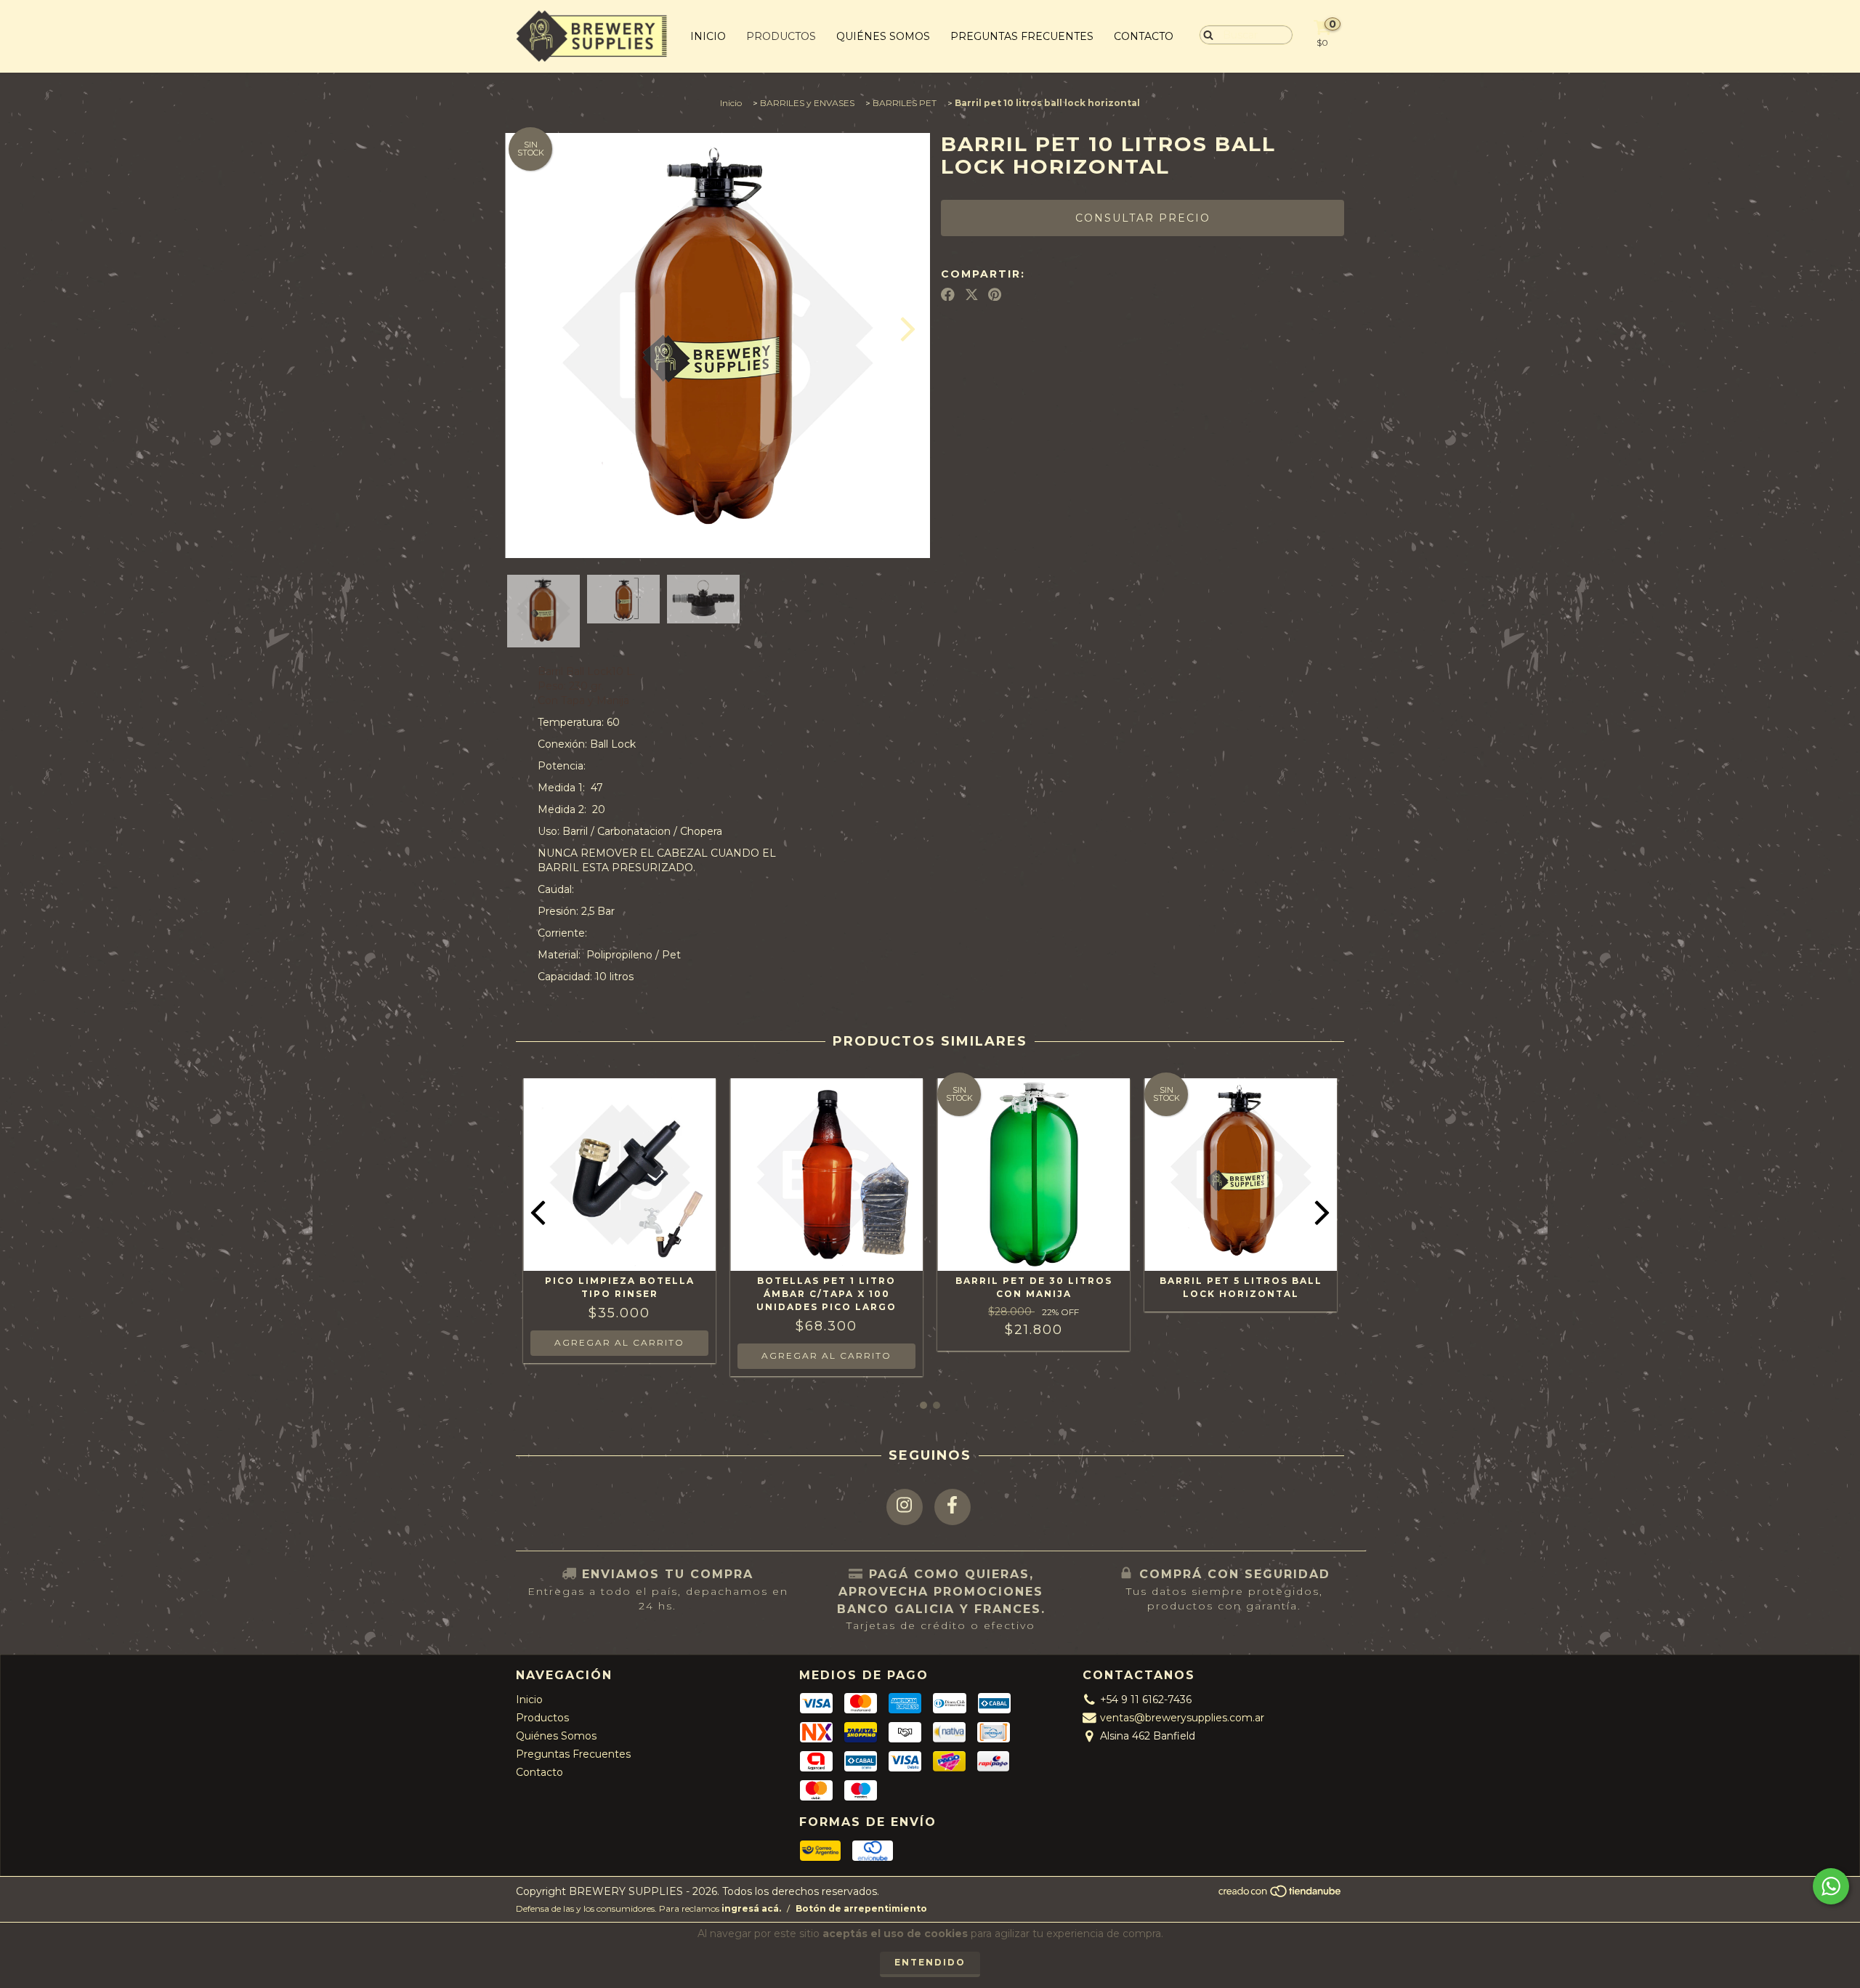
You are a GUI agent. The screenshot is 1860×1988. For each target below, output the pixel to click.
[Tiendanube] (1281, 1895)
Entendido (930, 1962)
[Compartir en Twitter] (972, 294)
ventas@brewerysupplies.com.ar (1182, 1718)
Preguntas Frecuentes (1022, 36)
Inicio (708, 36)
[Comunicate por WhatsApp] (1831, 1886)
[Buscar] (1205, 34)
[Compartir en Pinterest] (995, 294)
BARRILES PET (905, 103)
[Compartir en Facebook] (948, 294)
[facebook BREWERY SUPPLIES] (953, 1507)
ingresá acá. (751, 1908)
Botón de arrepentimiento (861, 1908)
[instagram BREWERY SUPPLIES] (905, 1507)
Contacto (1144, 36)
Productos (781, 36)
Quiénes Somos (883, 36)
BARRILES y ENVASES (807, 103)
